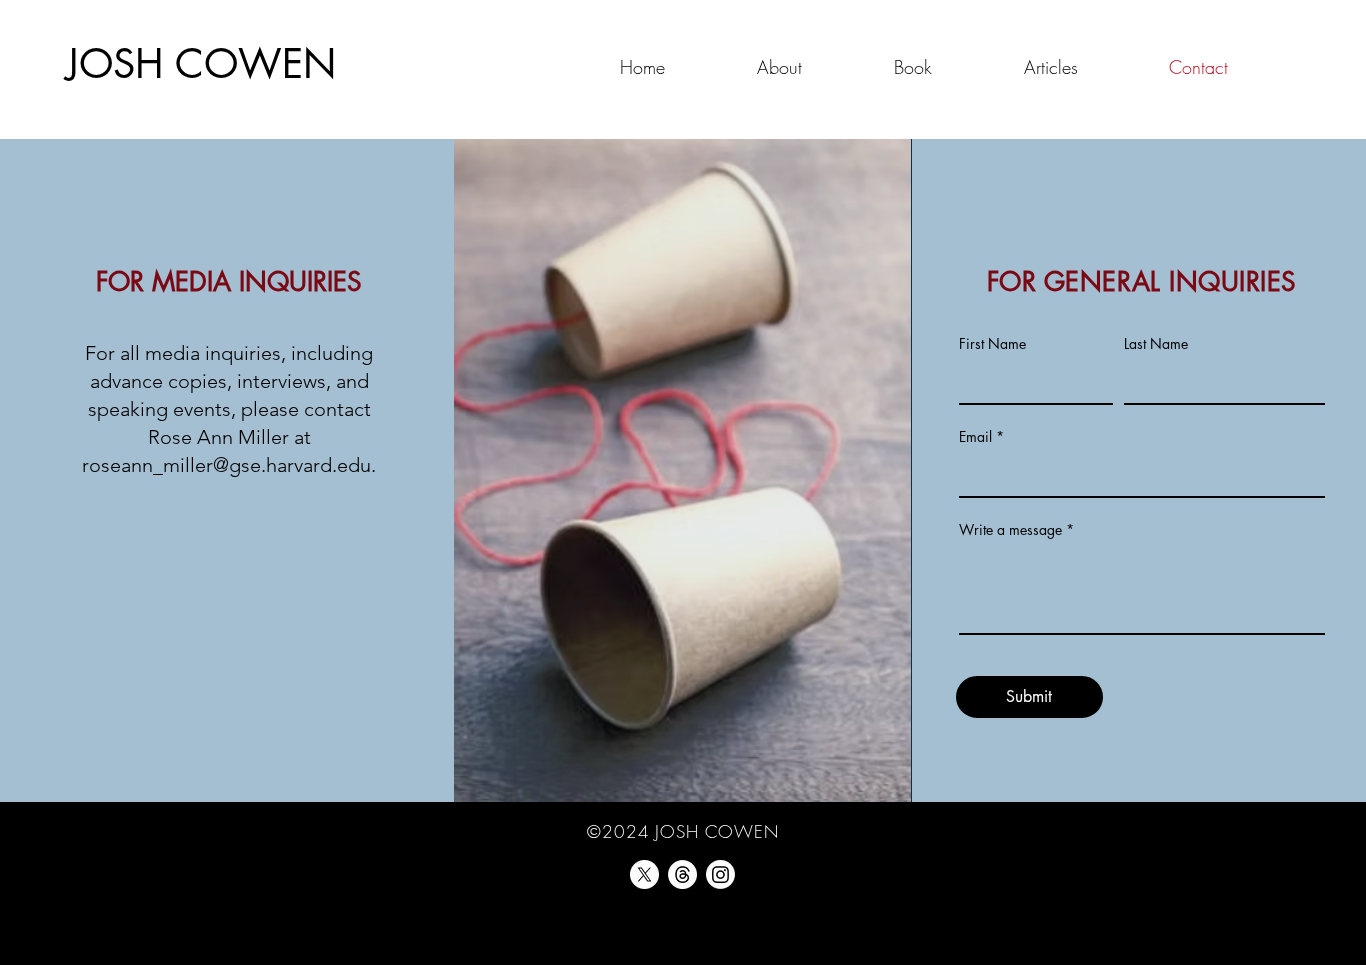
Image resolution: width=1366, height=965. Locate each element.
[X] (644, 874)
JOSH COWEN (201, 64)
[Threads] (682, 874)
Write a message (1010, 530)
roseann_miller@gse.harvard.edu (226, 465)
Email (975, 437)
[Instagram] (720, 874)
